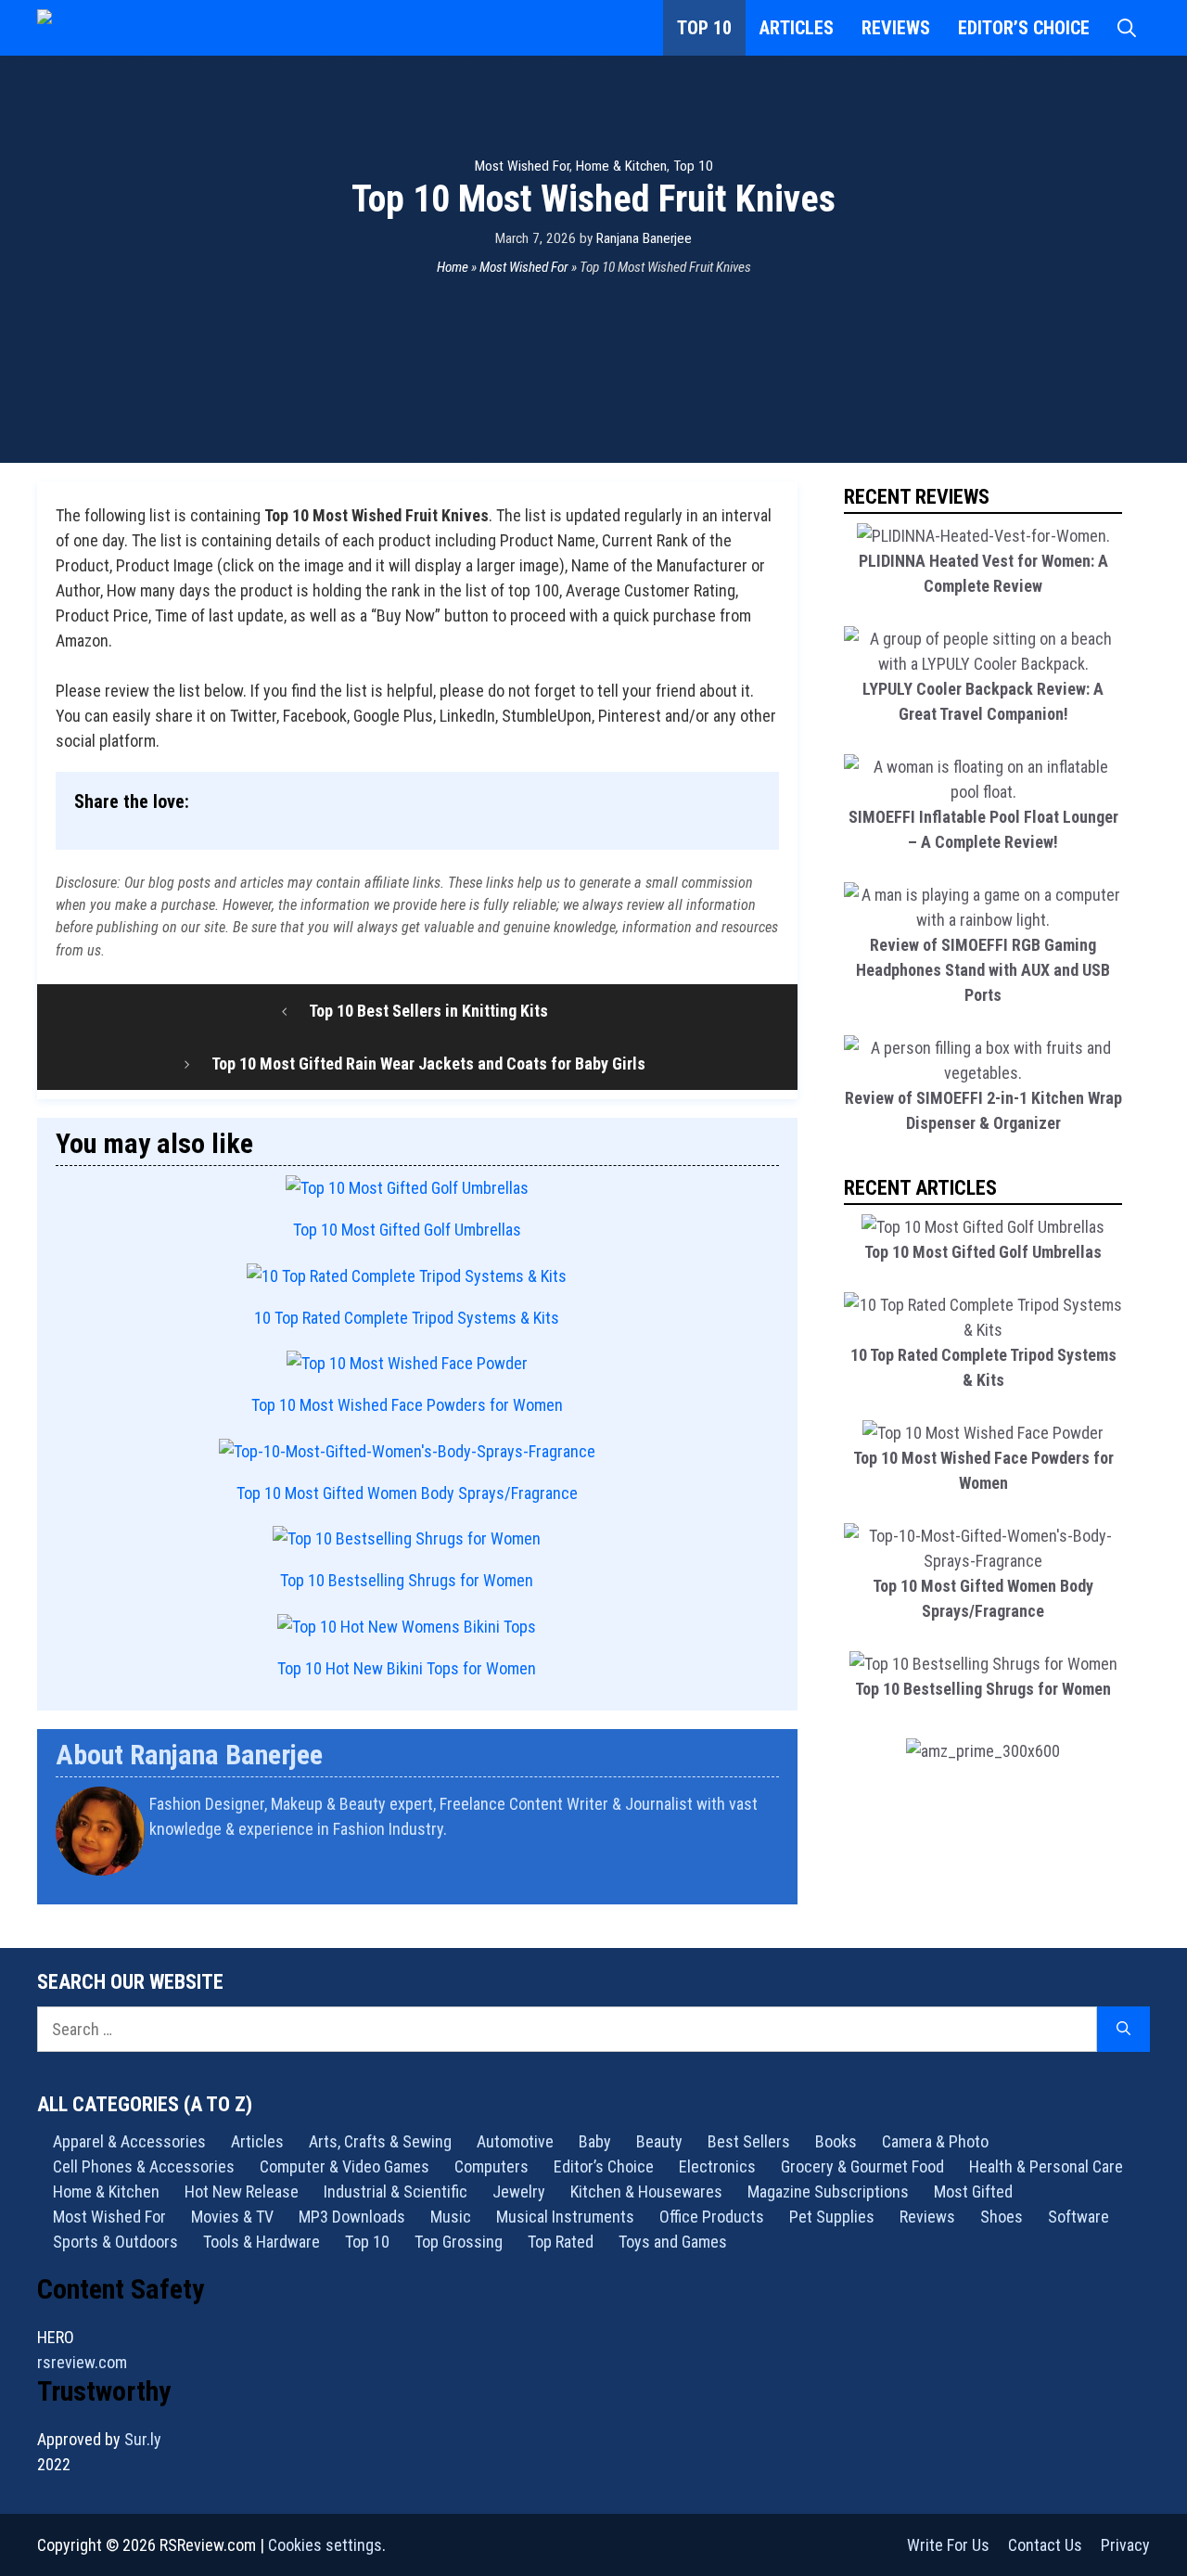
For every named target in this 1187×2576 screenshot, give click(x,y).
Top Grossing (459, 2242)
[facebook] (777, 1877)
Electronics (717, 2166)
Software (1079, 2217)
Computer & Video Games (345, 2166)
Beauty (659, 2141)
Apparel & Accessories (129, 2141)
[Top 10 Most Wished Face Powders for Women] (407, 1363)
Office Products (712, 2217)
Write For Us (948, 2545)
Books (836, 2141)
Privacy (1125, 2545)
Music (451, 2217)
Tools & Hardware (262, 2242)
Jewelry (519, 2192)
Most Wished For (522, 166)
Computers (491, 2166)
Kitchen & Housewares (646, 2192)
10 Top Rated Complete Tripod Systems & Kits (407, 1318)
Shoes (1002, 2217)
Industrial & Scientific (396, 2192)
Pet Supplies (832, 2217)
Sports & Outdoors (115, 2242)
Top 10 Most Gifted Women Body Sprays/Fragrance (407, 1493)
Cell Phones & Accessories (144, 2166)
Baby (595, 2141)
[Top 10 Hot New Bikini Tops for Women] (407, 1627)
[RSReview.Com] (130, 28)
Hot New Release (242, 2192)
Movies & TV (232, 2217)
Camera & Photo (935, 2141)
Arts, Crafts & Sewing (380, 2141)
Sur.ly (143, 2439)
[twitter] (772, 1877)
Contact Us (1045, 2545)
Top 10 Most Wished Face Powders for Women (407, 1405)
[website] (767, 1877)
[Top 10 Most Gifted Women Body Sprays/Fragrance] (407, 1451)
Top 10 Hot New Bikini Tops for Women (407, 1668)
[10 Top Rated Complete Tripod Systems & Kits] (407, 1276)
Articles (797, 28)
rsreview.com (82, 2362)
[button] (1127, 28)
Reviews (896, 28)
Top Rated (561, 2242)
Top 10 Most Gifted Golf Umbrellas (407, 1230)
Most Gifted (973, 2192)
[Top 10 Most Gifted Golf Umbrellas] (407, 1188)
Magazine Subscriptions (828, 2192)
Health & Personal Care (1046, 2166)
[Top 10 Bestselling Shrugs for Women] (407, 1538)
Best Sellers (749, 2141)
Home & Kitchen (621, 166)
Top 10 (704, 28)
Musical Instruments (565, 2217)
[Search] (1123, 2029)
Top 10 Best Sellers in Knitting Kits (428, 1011)
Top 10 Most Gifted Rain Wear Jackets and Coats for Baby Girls (428, 1064)
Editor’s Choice (1024, 28)
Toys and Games (673, 2242)
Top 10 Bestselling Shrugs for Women (407, 1580)
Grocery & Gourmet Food (862, 2166)
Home (453, 267)
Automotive (515, 2141)
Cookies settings (325, 2545)
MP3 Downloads (352, 2217)
